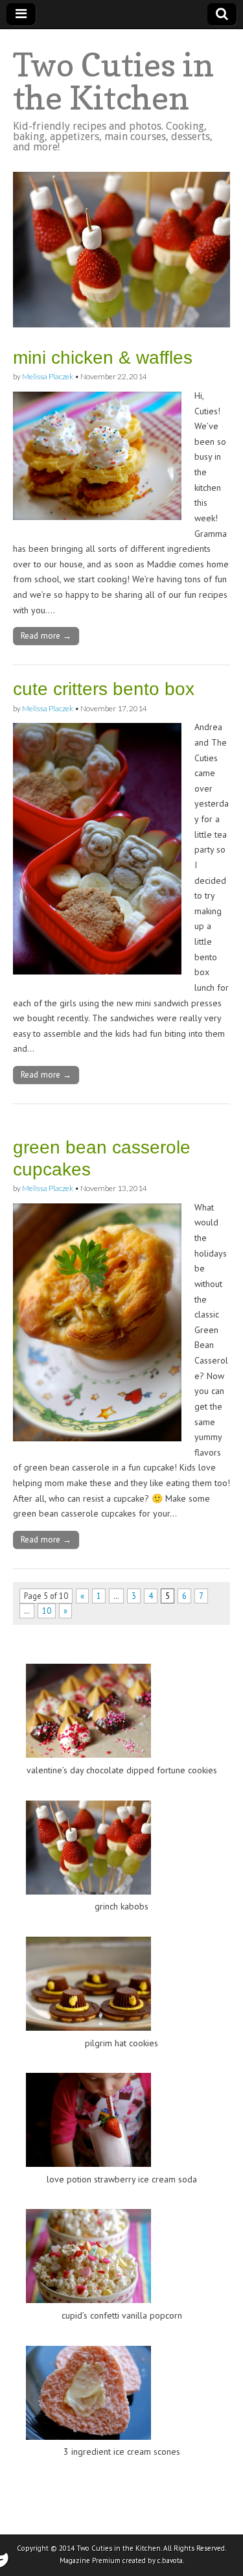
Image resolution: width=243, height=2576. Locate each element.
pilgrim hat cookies (121, 2043)
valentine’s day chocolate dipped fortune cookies (122, 1770)
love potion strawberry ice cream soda (122, 2179)
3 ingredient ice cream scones (122, 2452)
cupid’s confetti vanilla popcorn (122, 2315)
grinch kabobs (121, 1906)
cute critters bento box (104, 689)
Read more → (46, 635)
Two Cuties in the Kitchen (113, 81)
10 (47, 1611)
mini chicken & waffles (103, 358)
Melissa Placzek (48, 376)
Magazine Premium (90, 2560)
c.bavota (170, 2560)
